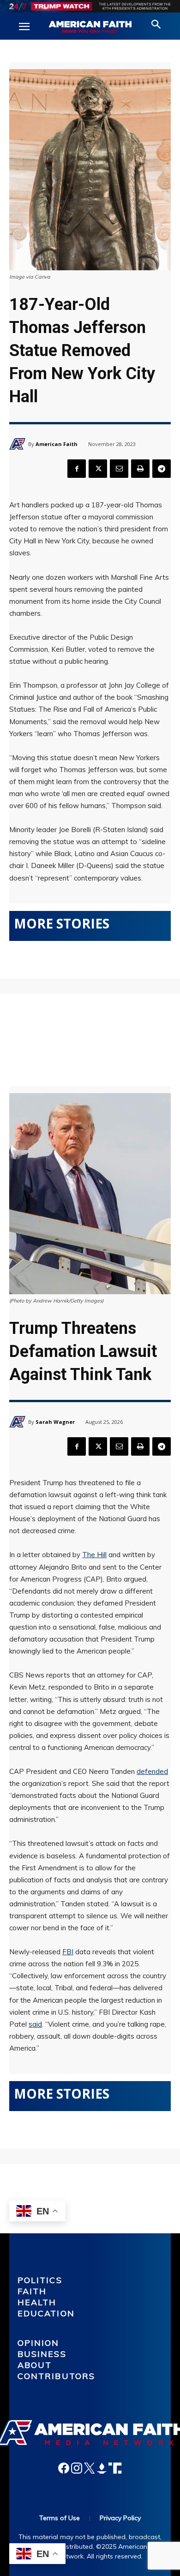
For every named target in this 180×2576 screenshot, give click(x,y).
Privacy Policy (120, 2518)
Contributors (57, 2376)
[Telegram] (162, 469)
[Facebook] (77, 469)
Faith (32, 2291)
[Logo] (90, 27)
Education (46, 2313)
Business (42, 2354)
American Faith (57, 444)
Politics (40, 2280)
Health (37, 2302)
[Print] (140, 469)
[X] (98, 469)
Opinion (39, 2343)
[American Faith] (19, 444)
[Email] (119, 469)
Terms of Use (60, 2518)
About (35, 2365)
